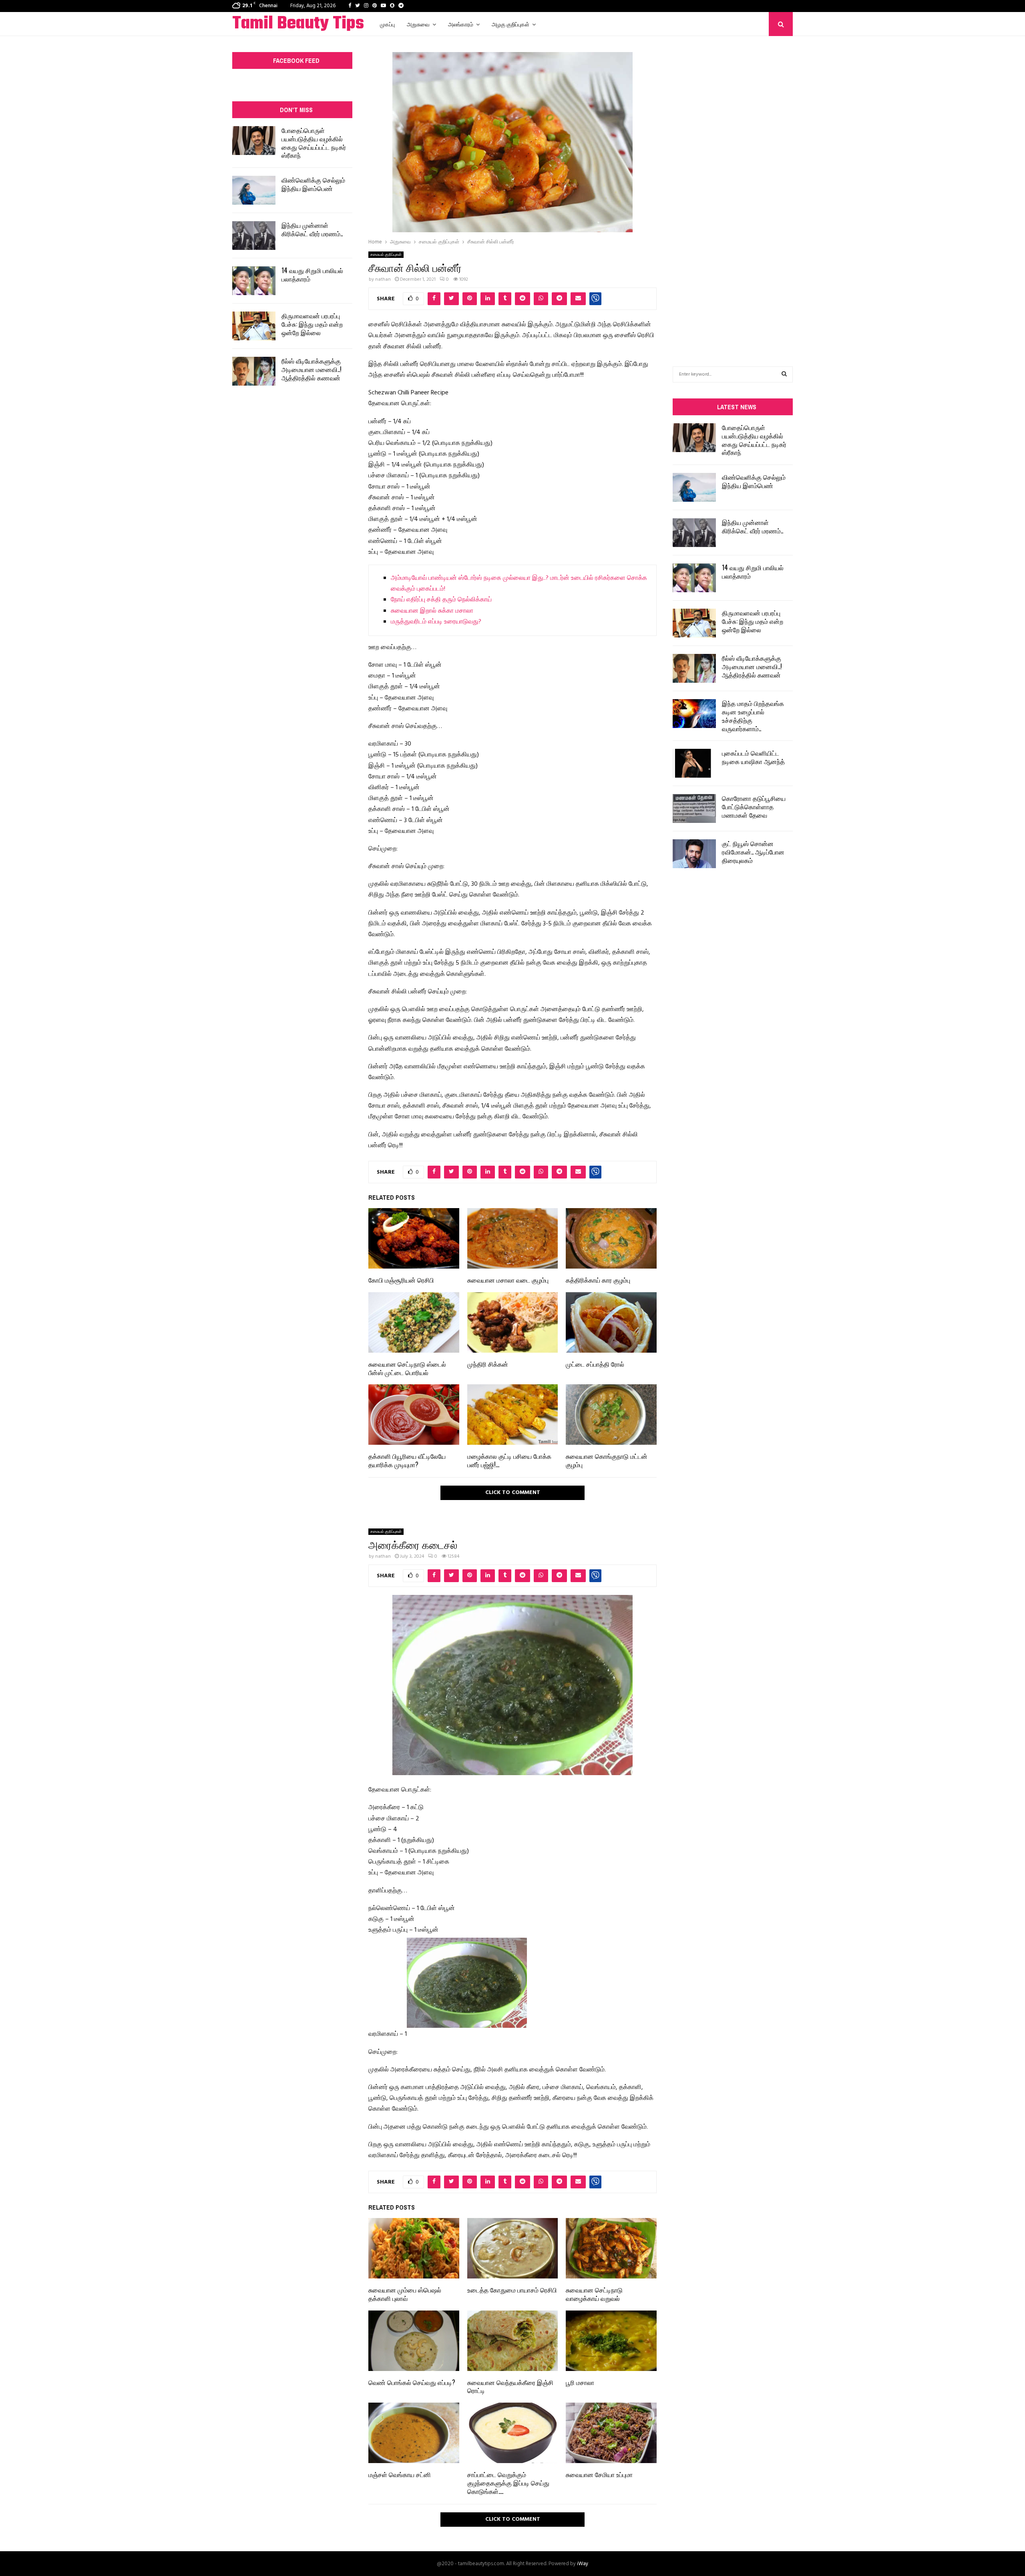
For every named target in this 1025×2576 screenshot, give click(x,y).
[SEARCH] (784, 374)
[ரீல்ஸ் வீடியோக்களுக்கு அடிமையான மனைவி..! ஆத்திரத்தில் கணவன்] (254, 371)
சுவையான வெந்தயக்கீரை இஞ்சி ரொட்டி (510, 2386)
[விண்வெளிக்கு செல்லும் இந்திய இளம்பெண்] (254, 190)
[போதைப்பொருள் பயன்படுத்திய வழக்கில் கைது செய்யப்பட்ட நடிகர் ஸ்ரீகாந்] (254, 141)
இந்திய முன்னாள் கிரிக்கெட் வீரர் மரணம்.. (312, 229)
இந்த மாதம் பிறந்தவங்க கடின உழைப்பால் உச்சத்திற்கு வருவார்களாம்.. (753, 716)
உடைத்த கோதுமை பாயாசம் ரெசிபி (512, 2290)
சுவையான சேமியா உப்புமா (599, 2474)
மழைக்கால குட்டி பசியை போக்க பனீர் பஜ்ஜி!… (509, 1460)
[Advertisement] (733, 189)
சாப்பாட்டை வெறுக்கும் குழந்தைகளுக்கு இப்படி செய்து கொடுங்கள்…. (508, 2483)
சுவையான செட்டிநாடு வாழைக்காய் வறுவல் (594, 2294)
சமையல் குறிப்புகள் (386, 255)
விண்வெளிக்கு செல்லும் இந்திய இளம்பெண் (313, 184)
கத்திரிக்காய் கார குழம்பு (598, 1280)
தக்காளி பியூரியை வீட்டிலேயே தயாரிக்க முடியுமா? (407, 1460)
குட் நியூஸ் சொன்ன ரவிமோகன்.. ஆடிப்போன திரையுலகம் (753, 852)
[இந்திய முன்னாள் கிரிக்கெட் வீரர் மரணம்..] (254, 235)
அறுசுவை (418, 24)
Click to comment (513, 1493)
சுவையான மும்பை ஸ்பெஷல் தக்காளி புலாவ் (405, 2294)
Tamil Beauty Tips (298, 24)
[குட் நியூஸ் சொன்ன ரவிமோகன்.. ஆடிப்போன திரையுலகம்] (694, 854)
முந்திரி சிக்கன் (488, 1364)
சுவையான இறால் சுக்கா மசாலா (432, 611)
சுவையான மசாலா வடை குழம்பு (508, 1280)
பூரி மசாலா (580, 2382)
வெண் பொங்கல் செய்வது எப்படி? (412, 2382)
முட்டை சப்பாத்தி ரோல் (595, 1364)
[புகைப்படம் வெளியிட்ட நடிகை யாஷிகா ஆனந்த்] (694, 763)
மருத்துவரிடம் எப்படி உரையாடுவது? (436, 622)
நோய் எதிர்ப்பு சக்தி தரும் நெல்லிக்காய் (441, 600)
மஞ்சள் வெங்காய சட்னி (400, 2474)
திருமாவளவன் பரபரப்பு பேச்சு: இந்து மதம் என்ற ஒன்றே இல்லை (312, 324)
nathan (383, 280)
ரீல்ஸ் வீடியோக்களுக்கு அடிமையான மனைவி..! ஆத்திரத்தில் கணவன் (312, 369)
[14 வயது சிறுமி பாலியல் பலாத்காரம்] (254, 281)
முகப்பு (387, 24)
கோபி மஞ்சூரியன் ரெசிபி (401, 1280)
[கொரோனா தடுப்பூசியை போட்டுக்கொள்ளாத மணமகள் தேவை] (694, 808)
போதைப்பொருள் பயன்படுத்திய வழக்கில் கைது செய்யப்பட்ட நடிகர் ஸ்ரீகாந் (314, 143)
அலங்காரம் (461, 24)
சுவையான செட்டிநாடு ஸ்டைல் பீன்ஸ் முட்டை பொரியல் (407, 1368)
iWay (583, 2564)
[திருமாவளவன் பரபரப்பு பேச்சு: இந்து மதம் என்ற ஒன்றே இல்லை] (254, 326)
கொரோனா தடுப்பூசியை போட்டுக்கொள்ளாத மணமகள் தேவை (754, 806)
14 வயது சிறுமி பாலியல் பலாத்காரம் (312, 274)
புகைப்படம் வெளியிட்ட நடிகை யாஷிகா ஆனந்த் (753, 757)
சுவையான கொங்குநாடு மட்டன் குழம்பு (607, 1460)
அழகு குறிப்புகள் (510, 24)
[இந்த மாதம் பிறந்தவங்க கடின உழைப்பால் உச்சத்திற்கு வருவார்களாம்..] (694, 714)
